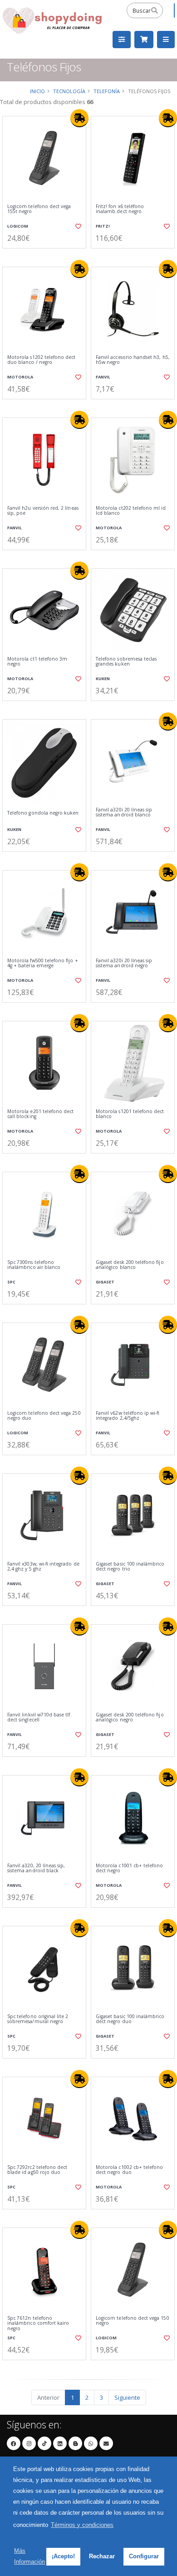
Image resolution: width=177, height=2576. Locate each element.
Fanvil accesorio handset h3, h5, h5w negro (133, 360)
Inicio (37, 91)
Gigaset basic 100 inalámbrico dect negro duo (130, 2019)
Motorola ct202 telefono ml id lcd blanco (131, 511)
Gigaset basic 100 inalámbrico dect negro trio (130, 1567)
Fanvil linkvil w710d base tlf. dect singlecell (39, 1718)
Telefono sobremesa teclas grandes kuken (126, 662)
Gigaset (105, 1282)
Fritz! (103, 226)
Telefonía (107, 91)
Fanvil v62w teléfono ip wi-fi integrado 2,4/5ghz (128, 1416)
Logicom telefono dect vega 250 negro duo (44, 1416)
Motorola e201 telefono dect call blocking (40, 1114)
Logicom (18, 226)
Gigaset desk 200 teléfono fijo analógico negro (130, 1718)
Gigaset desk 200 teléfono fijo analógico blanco (130, 1265)
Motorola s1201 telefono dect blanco (130, 1114)
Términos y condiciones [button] (82, 2525)
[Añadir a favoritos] (78, 226)
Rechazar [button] (102, 2556)
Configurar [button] (144, 2556)
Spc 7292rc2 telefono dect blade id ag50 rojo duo (37, 2170)
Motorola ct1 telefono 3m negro (37, 662)
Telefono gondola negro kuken (43, 813)
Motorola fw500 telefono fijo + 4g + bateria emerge (43, 963)
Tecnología (69, 91)
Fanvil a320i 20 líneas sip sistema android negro (124, 963)
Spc (11, 1282)
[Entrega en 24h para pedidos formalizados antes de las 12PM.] (79, 118)
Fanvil (103, 377)
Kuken (103, 679)
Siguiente (127, 2397)
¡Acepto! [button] (63, 2556)
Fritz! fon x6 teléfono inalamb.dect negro (120, 209)
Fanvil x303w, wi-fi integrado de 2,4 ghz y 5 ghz (43, 1567)
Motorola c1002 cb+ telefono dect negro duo (129, 2170)
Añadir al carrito (47, 256)
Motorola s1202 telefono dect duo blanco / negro (41, 360)
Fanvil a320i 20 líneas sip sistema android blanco (124, 813)
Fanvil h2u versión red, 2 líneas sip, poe (43, 511)
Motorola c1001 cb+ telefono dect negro (129, 1868)
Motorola (20, 377)
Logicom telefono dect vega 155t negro (39, 209)
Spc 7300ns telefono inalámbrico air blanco (34, 1265)
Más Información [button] (29, 2556)
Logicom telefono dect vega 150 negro (133, 2321)
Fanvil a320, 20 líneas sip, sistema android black (36, 1868)
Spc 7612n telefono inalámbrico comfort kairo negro (38, 2323)
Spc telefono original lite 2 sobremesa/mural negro (38, 2019)
